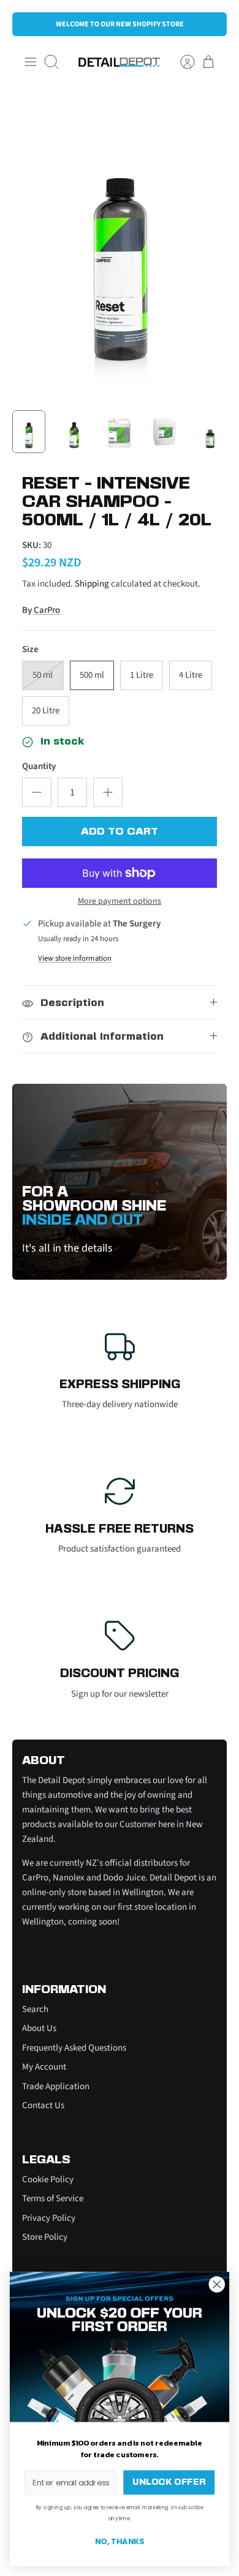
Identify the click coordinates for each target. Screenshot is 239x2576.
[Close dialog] (217, 2285)
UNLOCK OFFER (169, 2483)
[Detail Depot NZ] (120, 62)
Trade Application (56, 2086)
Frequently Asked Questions (74, 2048)
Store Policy (45, 2237)
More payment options (120, 902)
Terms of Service (53, 2199)
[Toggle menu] (31, 62)
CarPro (47, 610)
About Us (39, 2028)
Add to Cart (120, 832)
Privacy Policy (49, 2218)
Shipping (92, 584)
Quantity (39, 766)
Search (35, 2009)
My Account (44, 2067)
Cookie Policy (48, 2180)
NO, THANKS (120, 2542)
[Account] (181, 62)
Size (30, 649)
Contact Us (43, 2105)
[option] (120, 243)
